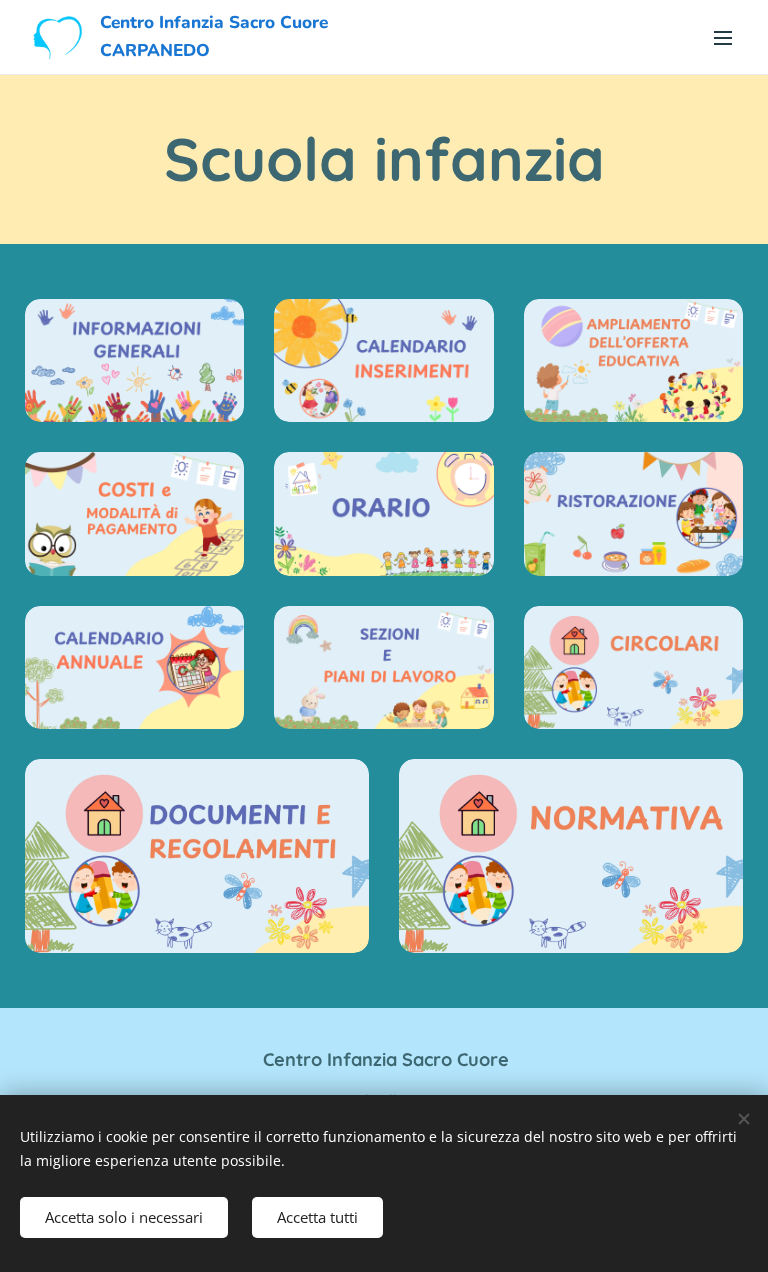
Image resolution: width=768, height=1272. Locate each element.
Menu (723, 37)
